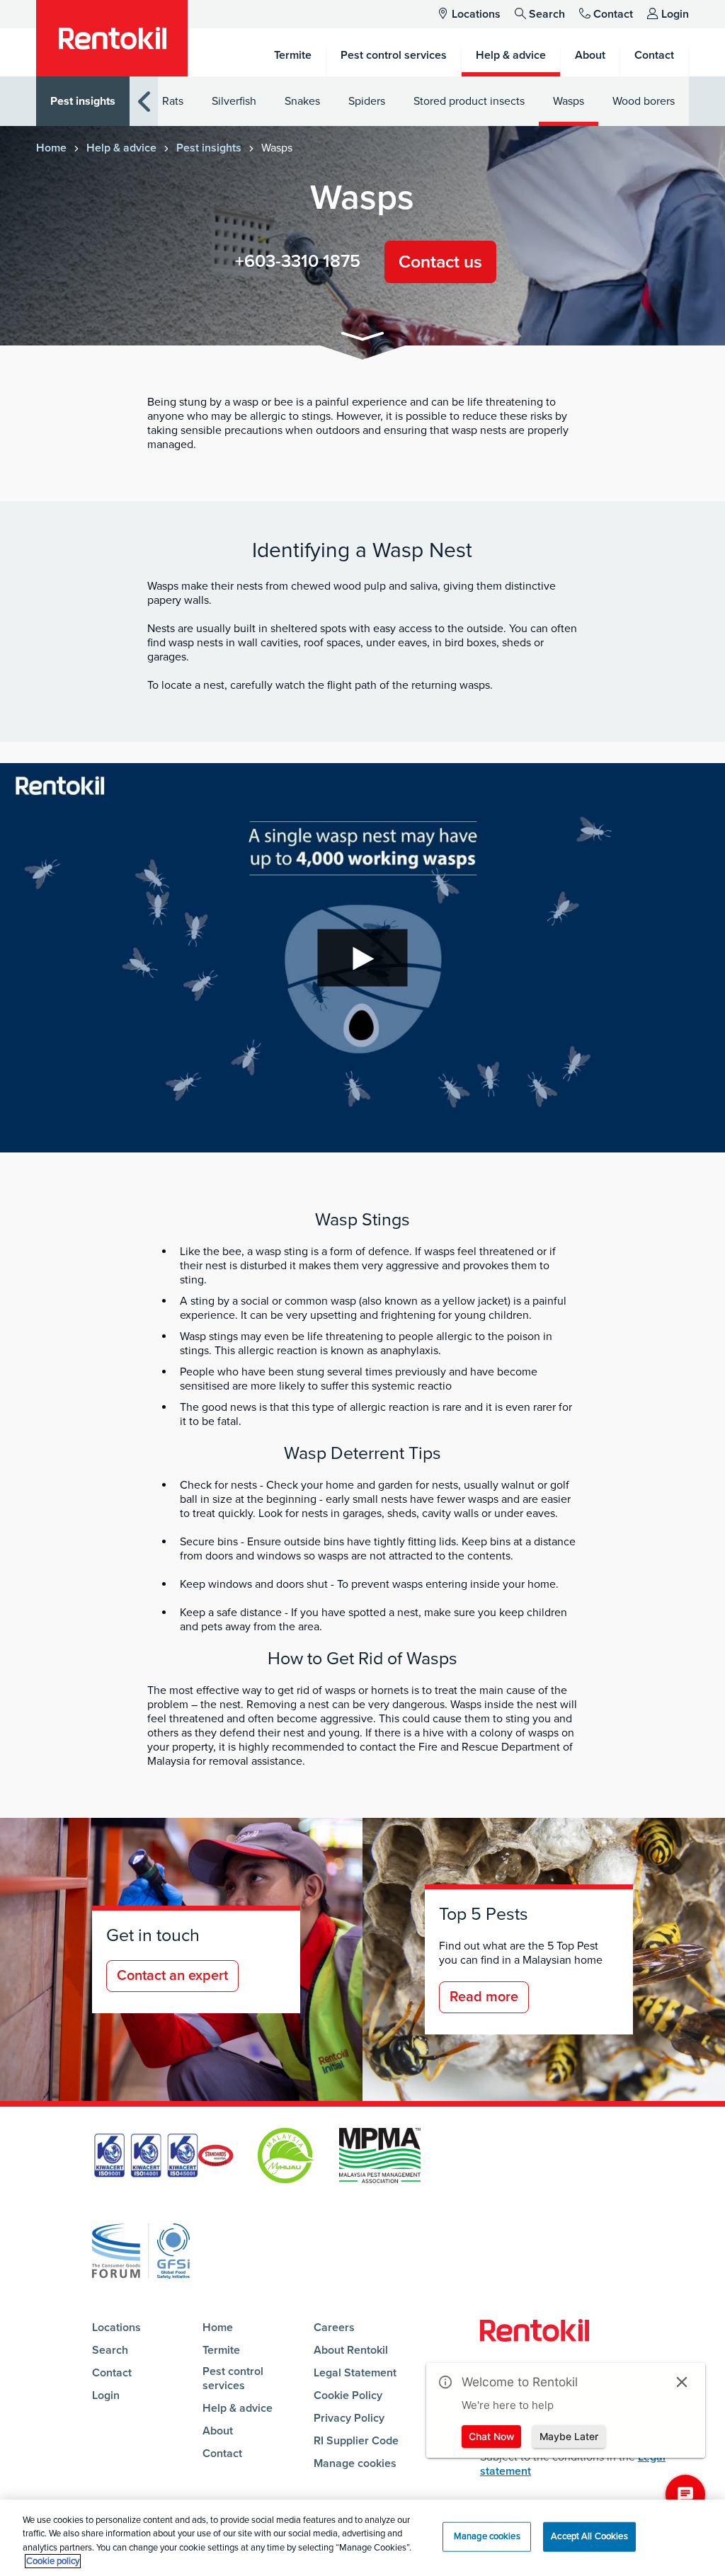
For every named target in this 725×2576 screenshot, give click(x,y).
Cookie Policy (348, 2395)
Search (547, 14)
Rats (173, 101)
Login (675, 14)
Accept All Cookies (589, 2536)
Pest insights (83, 101)
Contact (613, 14)
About (218, 2431)
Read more (484, 1997)
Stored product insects (469, 101)
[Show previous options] (144, 102)
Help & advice (121, 148)
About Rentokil (351, 2350)
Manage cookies (355, 2463)
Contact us (440, 262)
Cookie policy (53, 2561)
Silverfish (234, 101)
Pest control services (233, 2378)
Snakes (302, 101)
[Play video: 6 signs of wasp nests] (362, 958)
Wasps (569, 101)
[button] (362, 339)
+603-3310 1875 (298, 261)
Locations (476, 14)
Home (51, 148)
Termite (221, 2350)
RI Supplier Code (356, 2441)
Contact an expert (172, 1976)
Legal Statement (355, 2373)
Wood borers (644, 101)
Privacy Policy (349, 2418)
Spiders (367, 101)
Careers (334, 2328)
